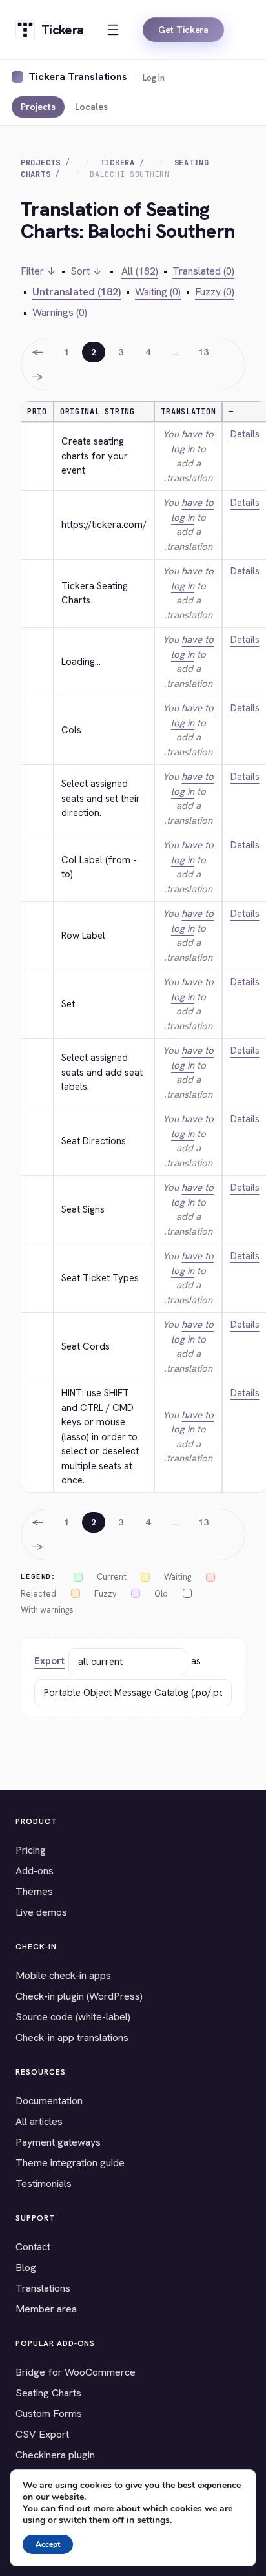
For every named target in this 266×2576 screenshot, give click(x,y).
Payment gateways (58, 2142)
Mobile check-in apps (63, 1975)
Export (49, 1661)
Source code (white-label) (73, 2017)
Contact (33, 2247)
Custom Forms (49, 2414)
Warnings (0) (60, 312)
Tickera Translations (78, 77)
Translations (43, 2288)
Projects (38, 107)
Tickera (118, 163)
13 (203, 352)
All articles (39, 2121)
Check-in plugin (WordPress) (79, 1996)
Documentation (49, 2101)
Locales (91, 107)
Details (245, 434)
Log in (154, 78)
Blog (26, 2267)
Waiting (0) (158, 292)
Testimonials (44, 2183)
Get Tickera (183, 30)
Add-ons (35, 1871)
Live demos (41, 1912)
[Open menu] (113, 30)
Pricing (31, 1850)
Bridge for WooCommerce (76, 2372)
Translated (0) (203, 271)
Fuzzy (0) (215, 292)
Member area (46, 2309)
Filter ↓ (38, 271)
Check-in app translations (72, 2037)
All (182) (140, 271)
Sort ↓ (86, 271)
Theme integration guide (70, 2163)
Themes (34, 1891)
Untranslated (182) (77, 292)
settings (153, 2520)
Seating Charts (48, 2393)
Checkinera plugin (55, 2455)
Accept (48, 2544)
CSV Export (42, 2434)
